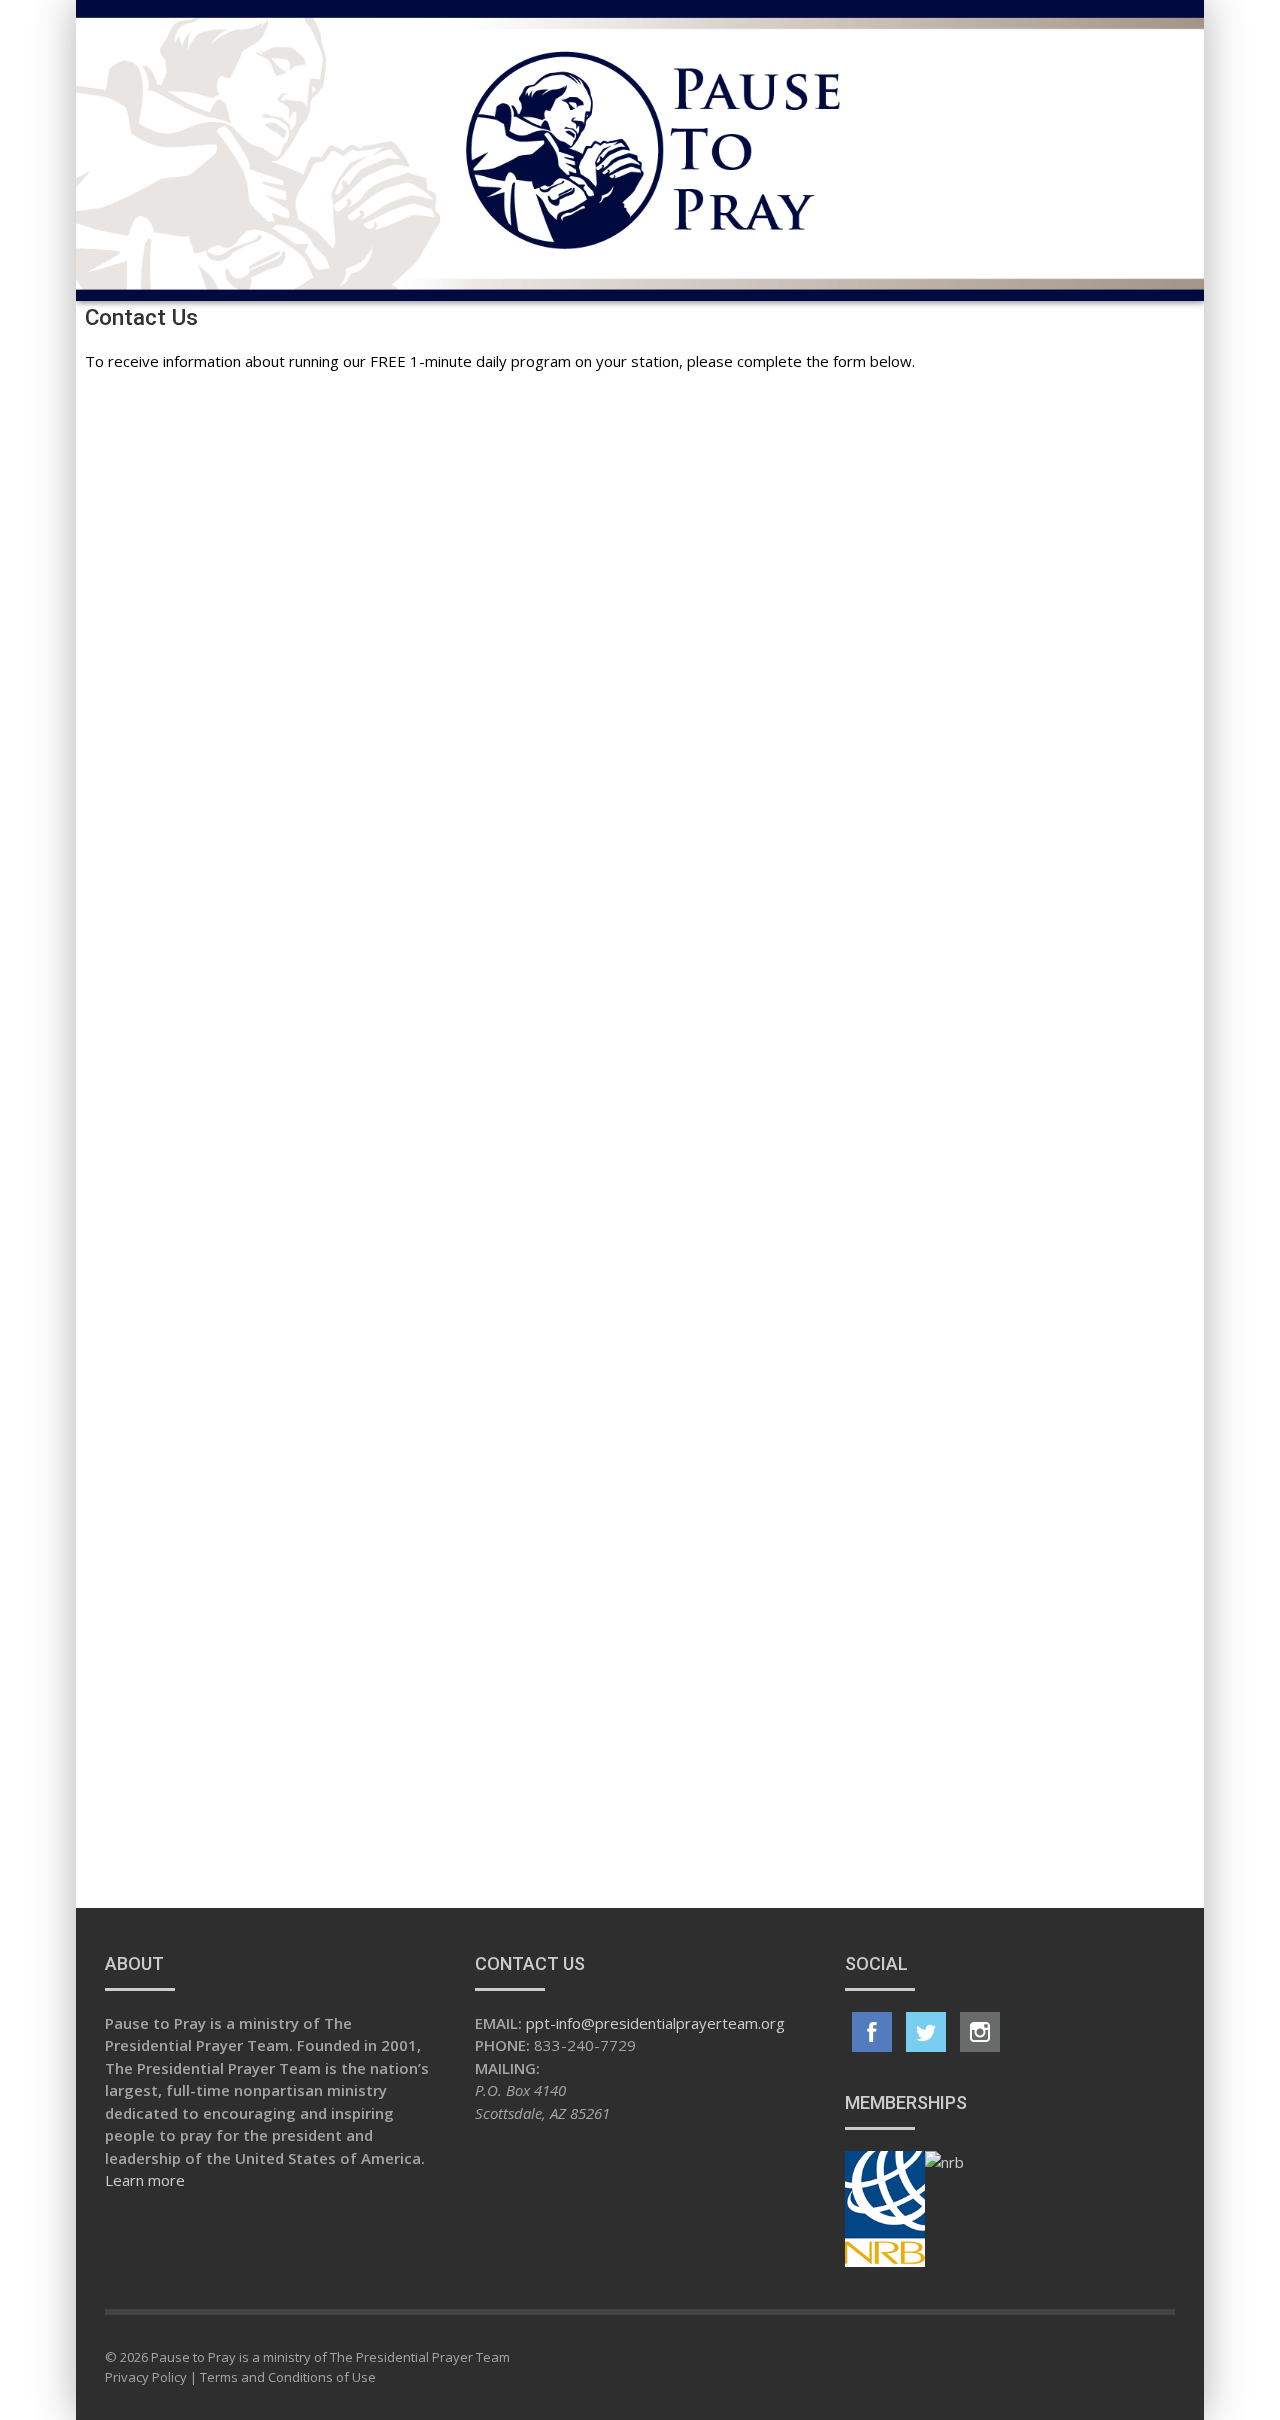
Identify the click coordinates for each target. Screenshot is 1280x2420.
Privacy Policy (146, 2377)
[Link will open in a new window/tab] (872, 2032)
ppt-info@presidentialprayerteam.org (655, 2023)
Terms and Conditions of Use (288, 2377)
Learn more (145, 2180)
